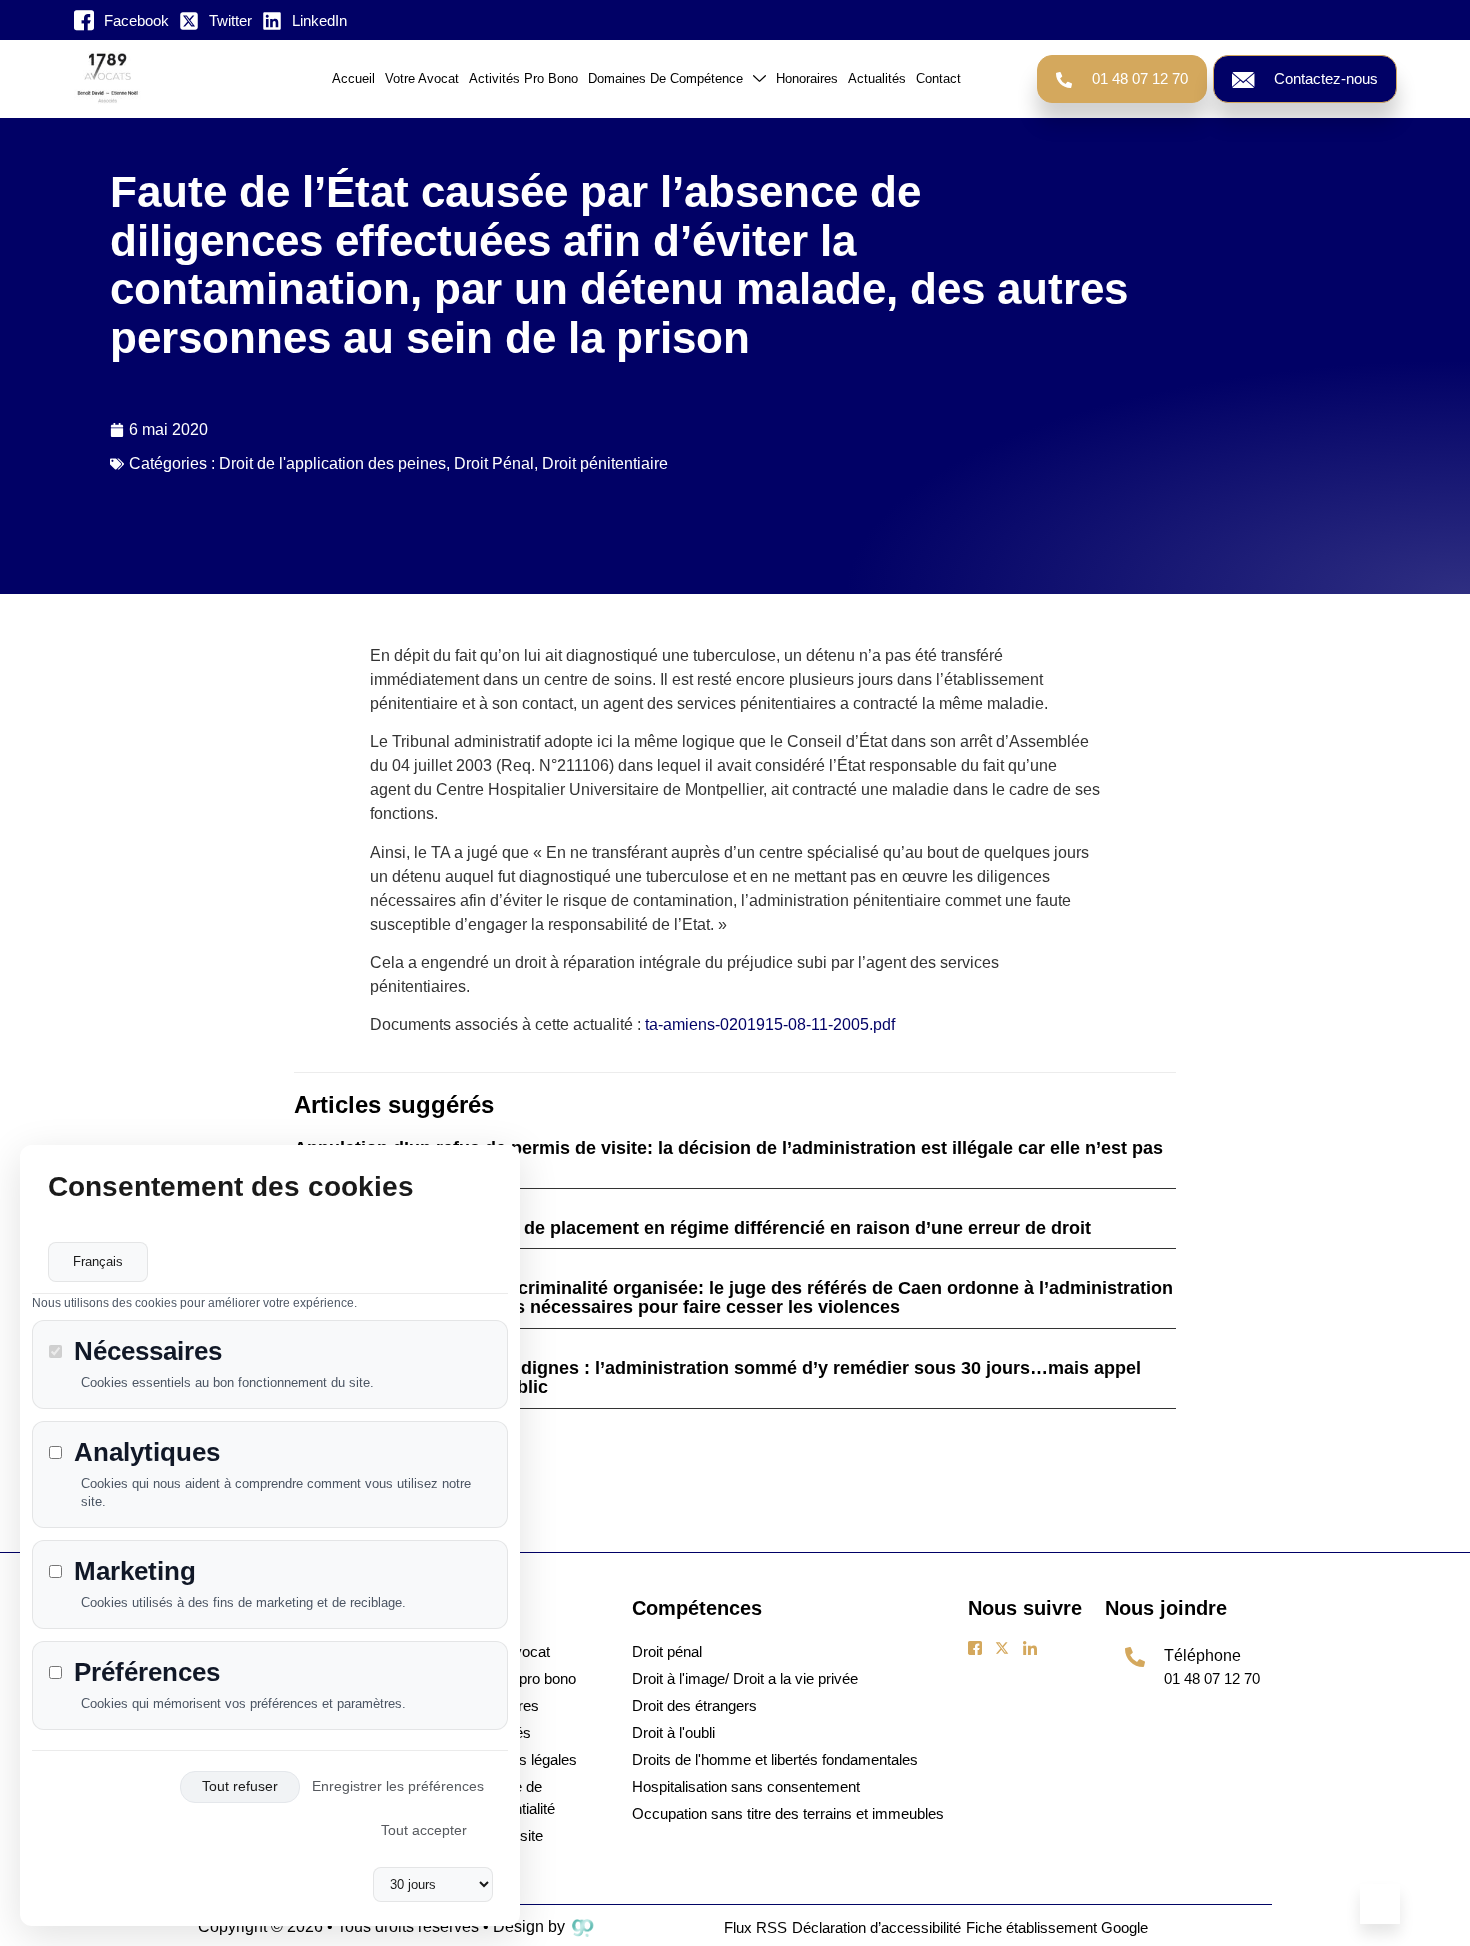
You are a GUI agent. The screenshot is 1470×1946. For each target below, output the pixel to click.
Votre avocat (422, 78)
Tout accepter (424, 1831)
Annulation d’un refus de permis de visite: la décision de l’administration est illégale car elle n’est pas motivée (728, 1157)
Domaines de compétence (665, 78)
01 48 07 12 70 (1140, 79)
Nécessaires (148, 1352)
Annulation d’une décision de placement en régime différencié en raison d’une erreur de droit (692, 1228)
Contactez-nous (1326, 79)
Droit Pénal (494, 463)
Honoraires (807, 78)
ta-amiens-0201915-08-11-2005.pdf (772, 1024)
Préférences (147, 1672)
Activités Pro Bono (523, 78)
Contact (938, 78)
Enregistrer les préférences (398, 1787)
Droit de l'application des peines (332, 463)
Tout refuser (240, 1787)
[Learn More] (1380, 1904)
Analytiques (147, 1452)
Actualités (877, 78)
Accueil (353, 78)
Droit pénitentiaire (605, 463)
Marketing (135, 1571)
